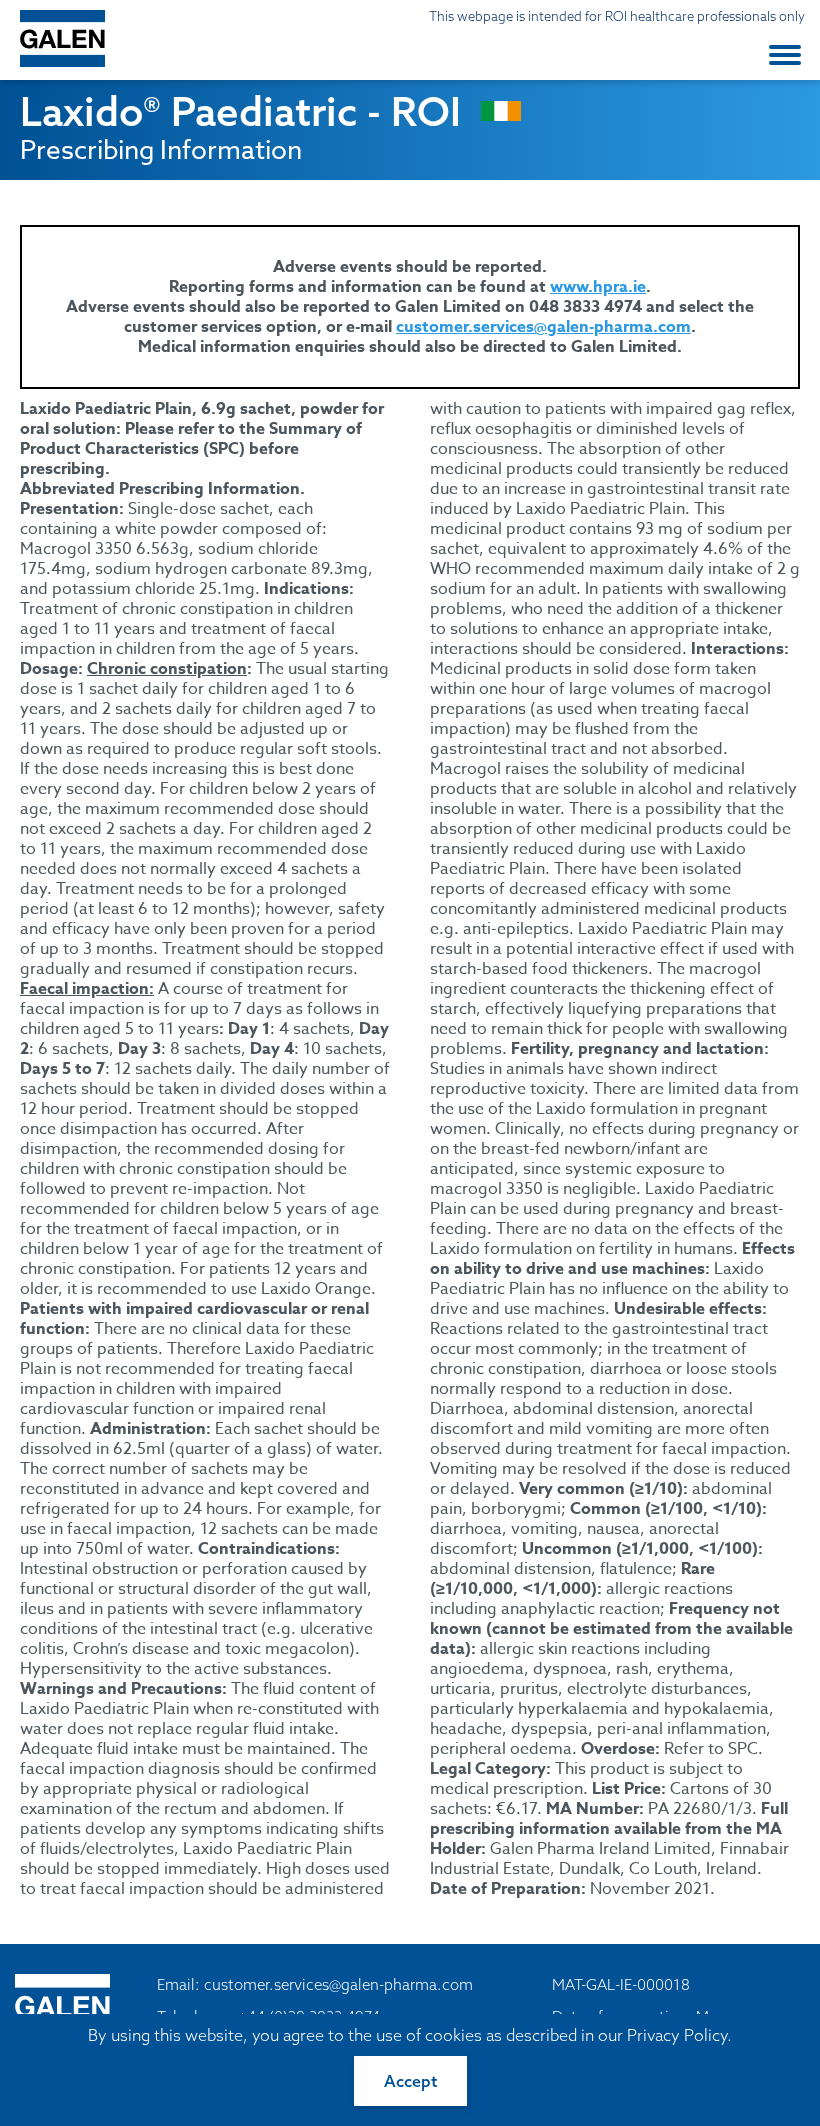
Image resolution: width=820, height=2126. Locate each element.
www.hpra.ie (598, 287)
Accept (410, 2081)
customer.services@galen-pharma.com (543, 327)
